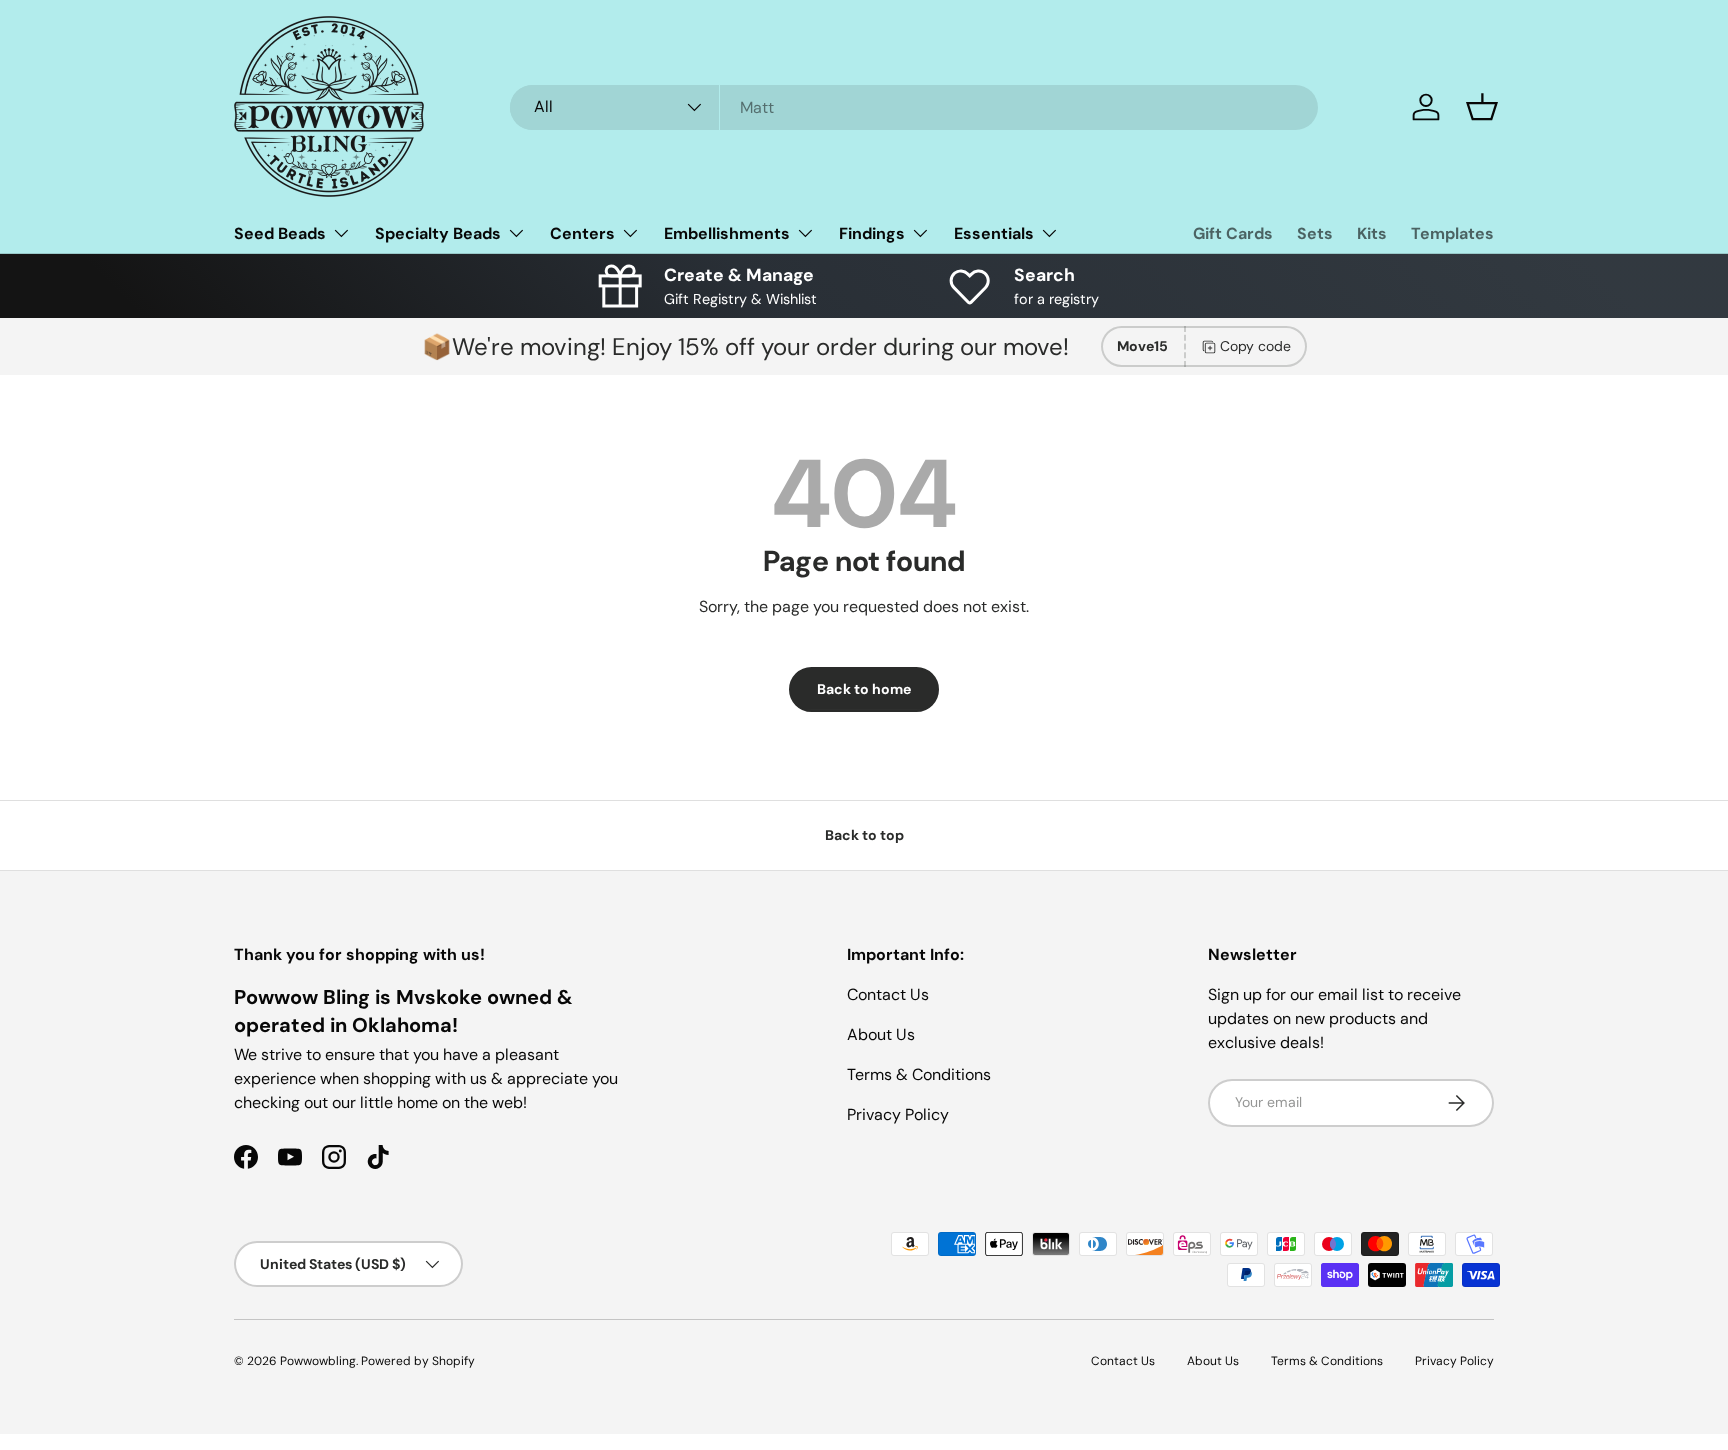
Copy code (1255, 346)
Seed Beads (280, 233)
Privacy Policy (898, 1114)
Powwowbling (318, 1361)
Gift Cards (1233, 233)
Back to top (864, 835)
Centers (582, 233)
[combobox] (914, 107)
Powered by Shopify (418, 1361)
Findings (872, 233)
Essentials (994, 233)
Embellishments (727, 233)
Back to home (864, 689)
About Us (881, 1034)
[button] (1482, 107)
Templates (1452, 233)
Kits (1372, 233)
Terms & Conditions (919, 1074)
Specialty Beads (438, 233)
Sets (1315, 233)
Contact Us (888, 994)
